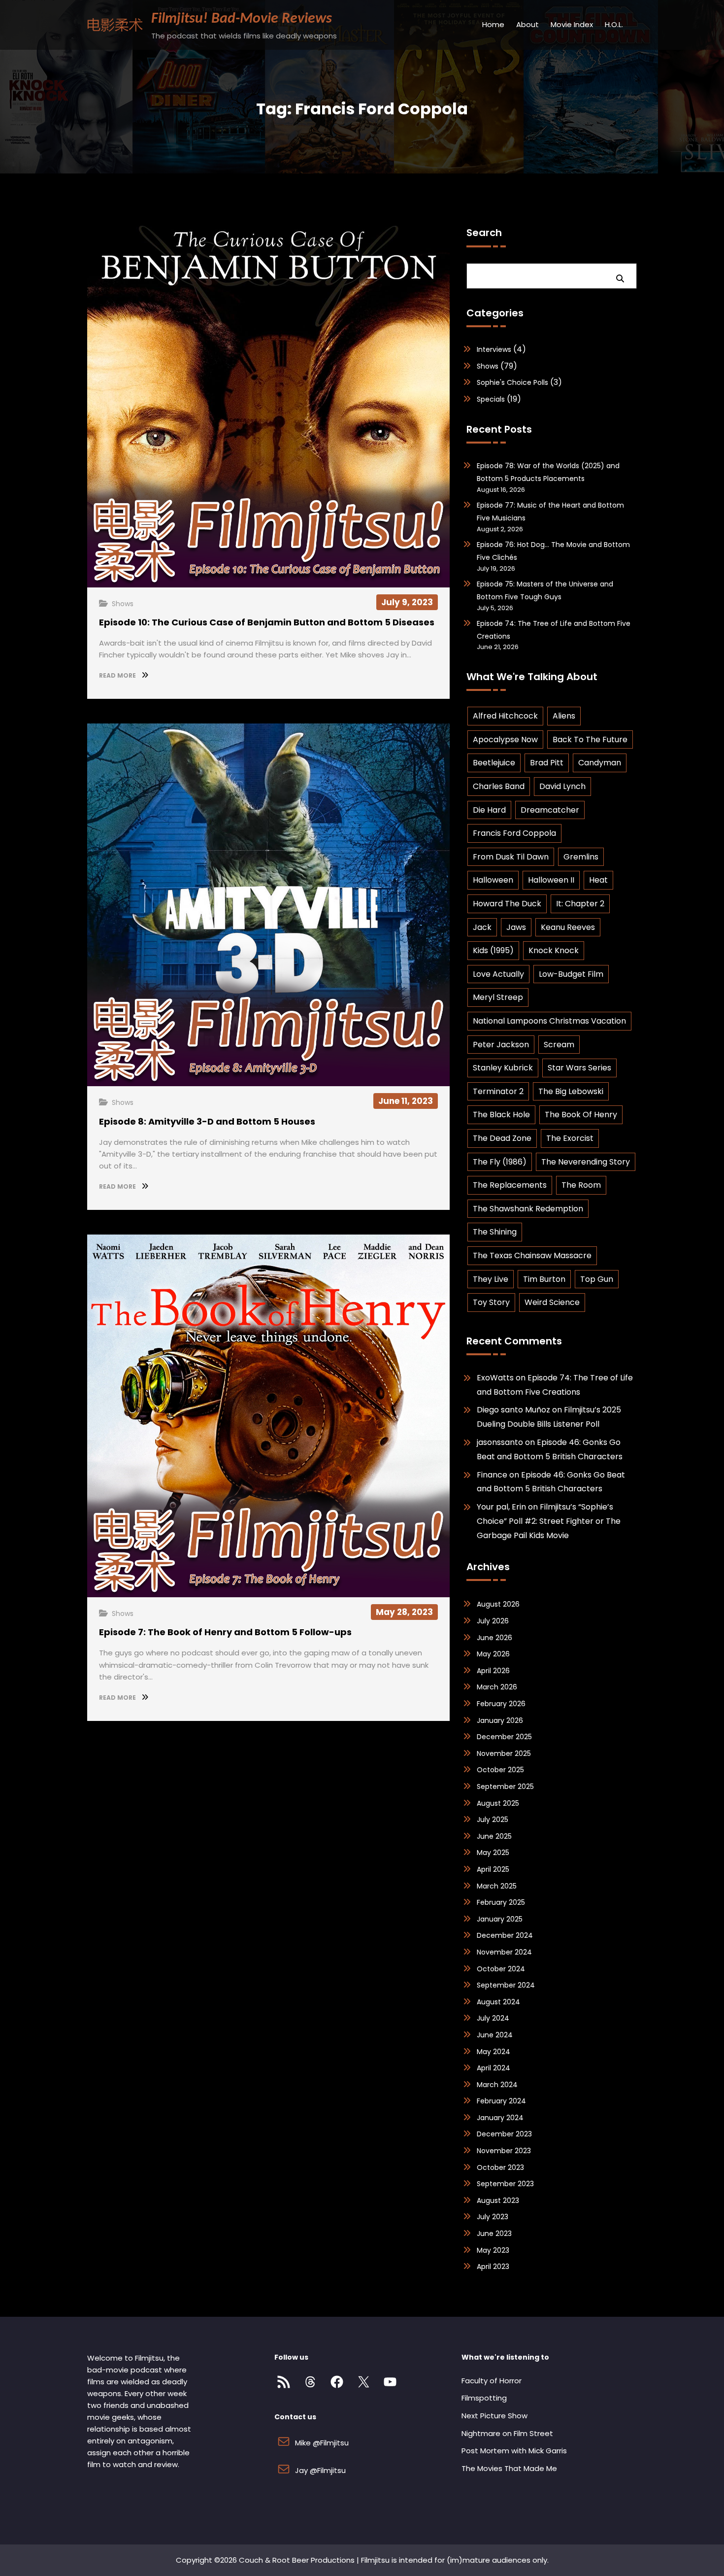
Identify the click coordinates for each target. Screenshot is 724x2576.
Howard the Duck (507, 904)
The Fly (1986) (500, 1162)
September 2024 (506, 1985)
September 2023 (505, 2184)
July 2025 (493, 1820)
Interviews (494, 349)
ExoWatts (495, 1378)
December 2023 (504, 2134)
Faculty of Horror (492, 2381)
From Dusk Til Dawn (511, 857)
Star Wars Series (579, 1068)
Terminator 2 (498, 1091)
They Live (491, 1279)
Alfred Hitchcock (505, 716)
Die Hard (489, 810)
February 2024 (501, 2101)
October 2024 (501, 1969)
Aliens (564, 716)
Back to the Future (590, 739)
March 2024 (497, 2085)
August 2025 (498, 1803)
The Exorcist (570, 1138)
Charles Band (499, 786)
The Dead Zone (502, 1138)
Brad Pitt (547, 763)
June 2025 (494, 1836)
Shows (123, 604)
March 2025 (497, 1886)
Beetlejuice (494, 763)
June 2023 (494, 2233)
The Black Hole (501, 1115)
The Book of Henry (581, 1115)
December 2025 (504, 1737)
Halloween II (551, 880)
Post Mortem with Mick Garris (514, 2451)
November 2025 (504, 1753)
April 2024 (494, 2068)
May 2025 (493, 1853)
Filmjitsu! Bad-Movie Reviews (242, 19)
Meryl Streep (498, 997)
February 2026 (501, 1704)
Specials (491, 399)
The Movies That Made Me (509, 2468)
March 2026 (497, 1687)
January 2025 (500, 1919)
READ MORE (118, 675)
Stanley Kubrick (503, 1068)
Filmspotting (484, 2398)
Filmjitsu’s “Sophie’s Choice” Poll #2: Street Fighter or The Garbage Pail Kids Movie (549, 1521)
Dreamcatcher (550, 810)
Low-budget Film (571, 974)
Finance (492, 1475)
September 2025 (505, 1786)
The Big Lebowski (571, 1091)
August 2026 (498, 1604)
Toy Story (491, 1302)
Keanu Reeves (568, 927)
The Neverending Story (586, 1162)
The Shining (495, 1232)
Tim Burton (544, 1279)
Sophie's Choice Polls (512, 382)
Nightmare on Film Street (507, 2433)
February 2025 (501, 1902)
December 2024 (505, 1935)
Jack (482, 927)
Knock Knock (554, 950)
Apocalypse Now (505, 739)
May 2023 (493, 2250)
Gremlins (581, 857)
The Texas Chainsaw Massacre (532, 1255)
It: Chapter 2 (580, 904)
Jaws (516, 927)
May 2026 (493, 1654)
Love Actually (498, 974)
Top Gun (597, 1279)
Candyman (600, 763)
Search (484, 233)
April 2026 (493, 1671)
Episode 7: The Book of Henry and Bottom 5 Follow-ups (225, 1632)
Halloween (493, 880)
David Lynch (562, 786)
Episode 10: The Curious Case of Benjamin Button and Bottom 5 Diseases (267, 622)
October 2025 (500, 1770)
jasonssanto (500, 1442)
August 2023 (498, 2200)
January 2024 (500, 2118)
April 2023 (493, 2267)
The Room (581, 1185)
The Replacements (510, 1185)
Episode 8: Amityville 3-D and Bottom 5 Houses (207, 1121)
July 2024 (493, 2018)
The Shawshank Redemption (528, 1209)
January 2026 (500, 1720)
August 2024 (498, 2002)
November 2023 (504, 2151)
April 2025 (493, 1869)
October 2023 (500, 2167)
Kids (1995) (493, 950)
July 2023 (493, 2217)
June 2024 (495, 2035)
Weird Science (552, 1302)
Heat (598, 880)
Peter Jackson (501, 1045)
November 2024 (504, 1952)
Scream (559, 1045)
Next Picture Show (494, 2416)
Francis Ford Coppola (514, 833)
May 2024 (494, 2052)
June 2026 (494, 1638)
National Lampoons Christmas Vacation (549, 1021)
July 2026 (493, 1621)
